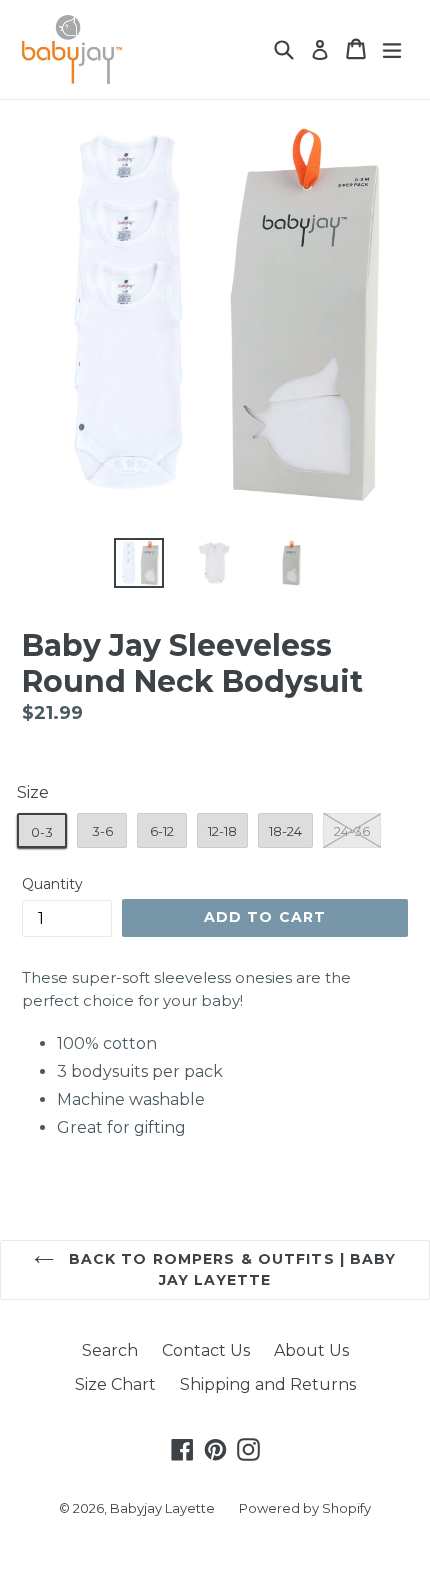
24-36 (352, 831)
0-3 (42, 832)
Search (110, 1350)
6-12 (162, 831)
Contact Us (206, 1350)
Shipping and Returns (268, 1384)
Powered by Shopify (305, 1508)
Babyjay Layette (162, 1508)
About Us (311, 1350)
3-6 (102, 831)
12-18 (222, 831)
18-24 (285, 831)
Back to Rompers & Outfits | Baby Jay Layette (230, 1269)
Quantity (52, 884)
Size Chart (115, 1384)
